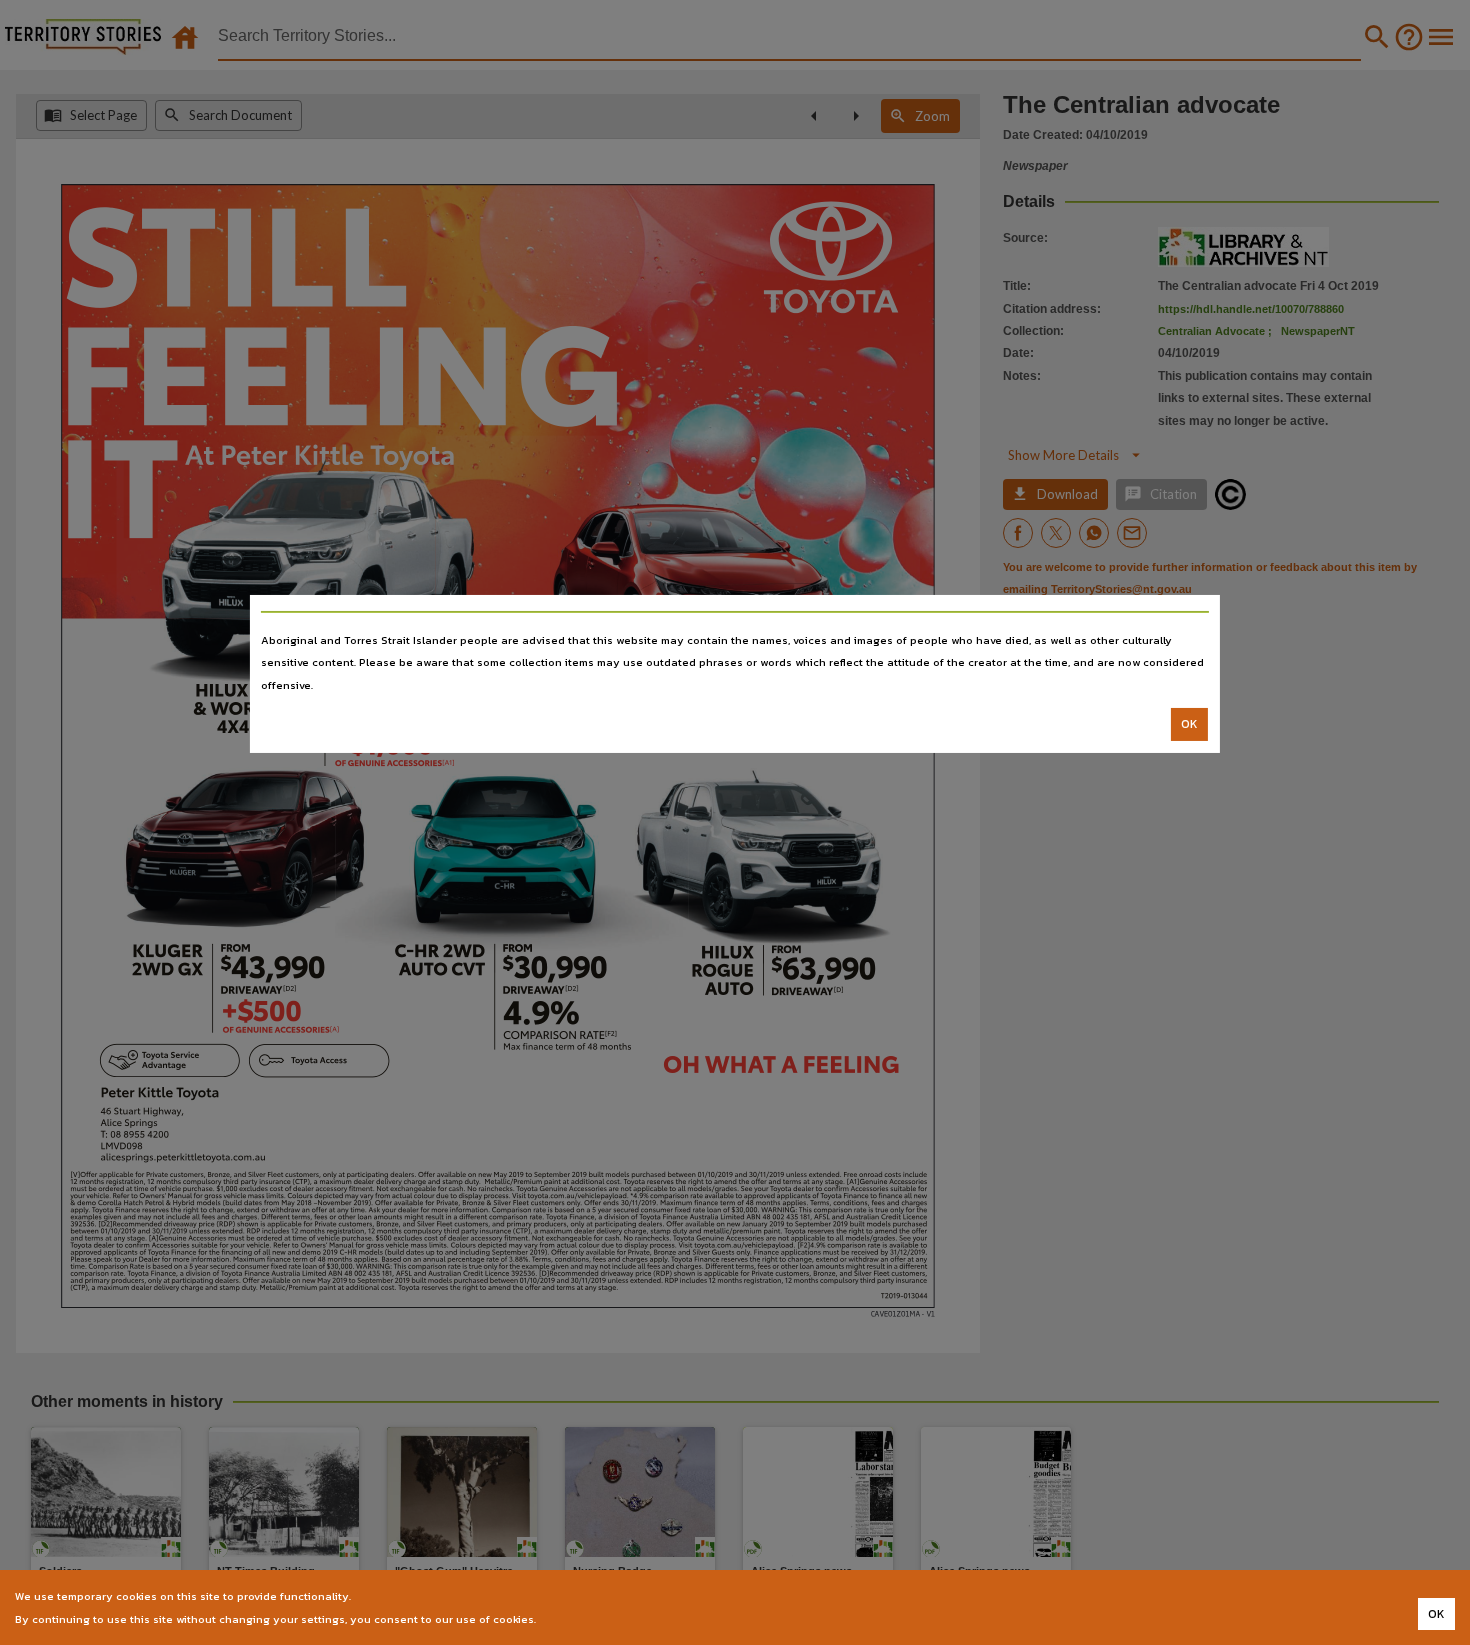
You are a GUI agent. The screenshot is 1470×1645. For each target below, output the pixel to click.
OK (1189, 724)
